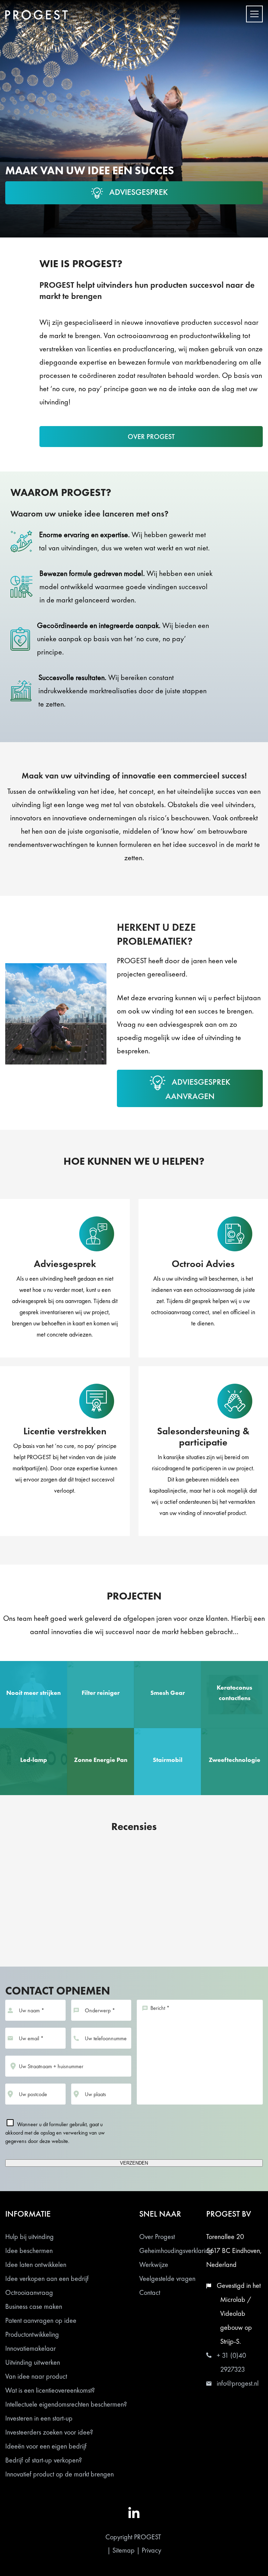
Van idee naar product (36, 2376)
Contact (150, 2292)
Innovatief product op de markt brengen (59, 2474)
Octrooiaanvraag (29, 2292)
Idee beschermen (29, 2251)
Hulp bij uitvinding (29, 2237)
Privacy (151, 2550)
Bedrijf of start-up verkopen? (44, 2460)
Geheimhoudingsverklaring (176, 2251)
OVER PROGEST (151, 437)
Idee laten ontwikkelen (36, 2264)
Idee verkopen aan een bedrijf (47, 2278)
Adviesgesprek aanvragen (198, 1089)
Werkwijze (154, 2264)
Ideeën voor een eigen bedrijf (46, 2446)
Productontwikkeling (32, 2334)
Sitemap (124, 2550)
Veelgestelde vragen (167, 2278)
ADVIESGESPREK (139, 192)
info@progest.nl (238, 2383)
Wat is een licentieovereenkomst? (50, 2390)
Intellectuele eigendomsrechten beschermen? (66, 2404)
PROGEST (148, 2537)
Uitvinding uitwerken (33, 2362)
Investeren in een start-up (39, 2418)
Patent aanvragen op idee (41, 2320)
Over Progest (157, 2237)
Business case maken (34, 2306)
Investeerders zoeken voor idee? (49, 2432)
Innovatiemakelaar (31, 2348)
